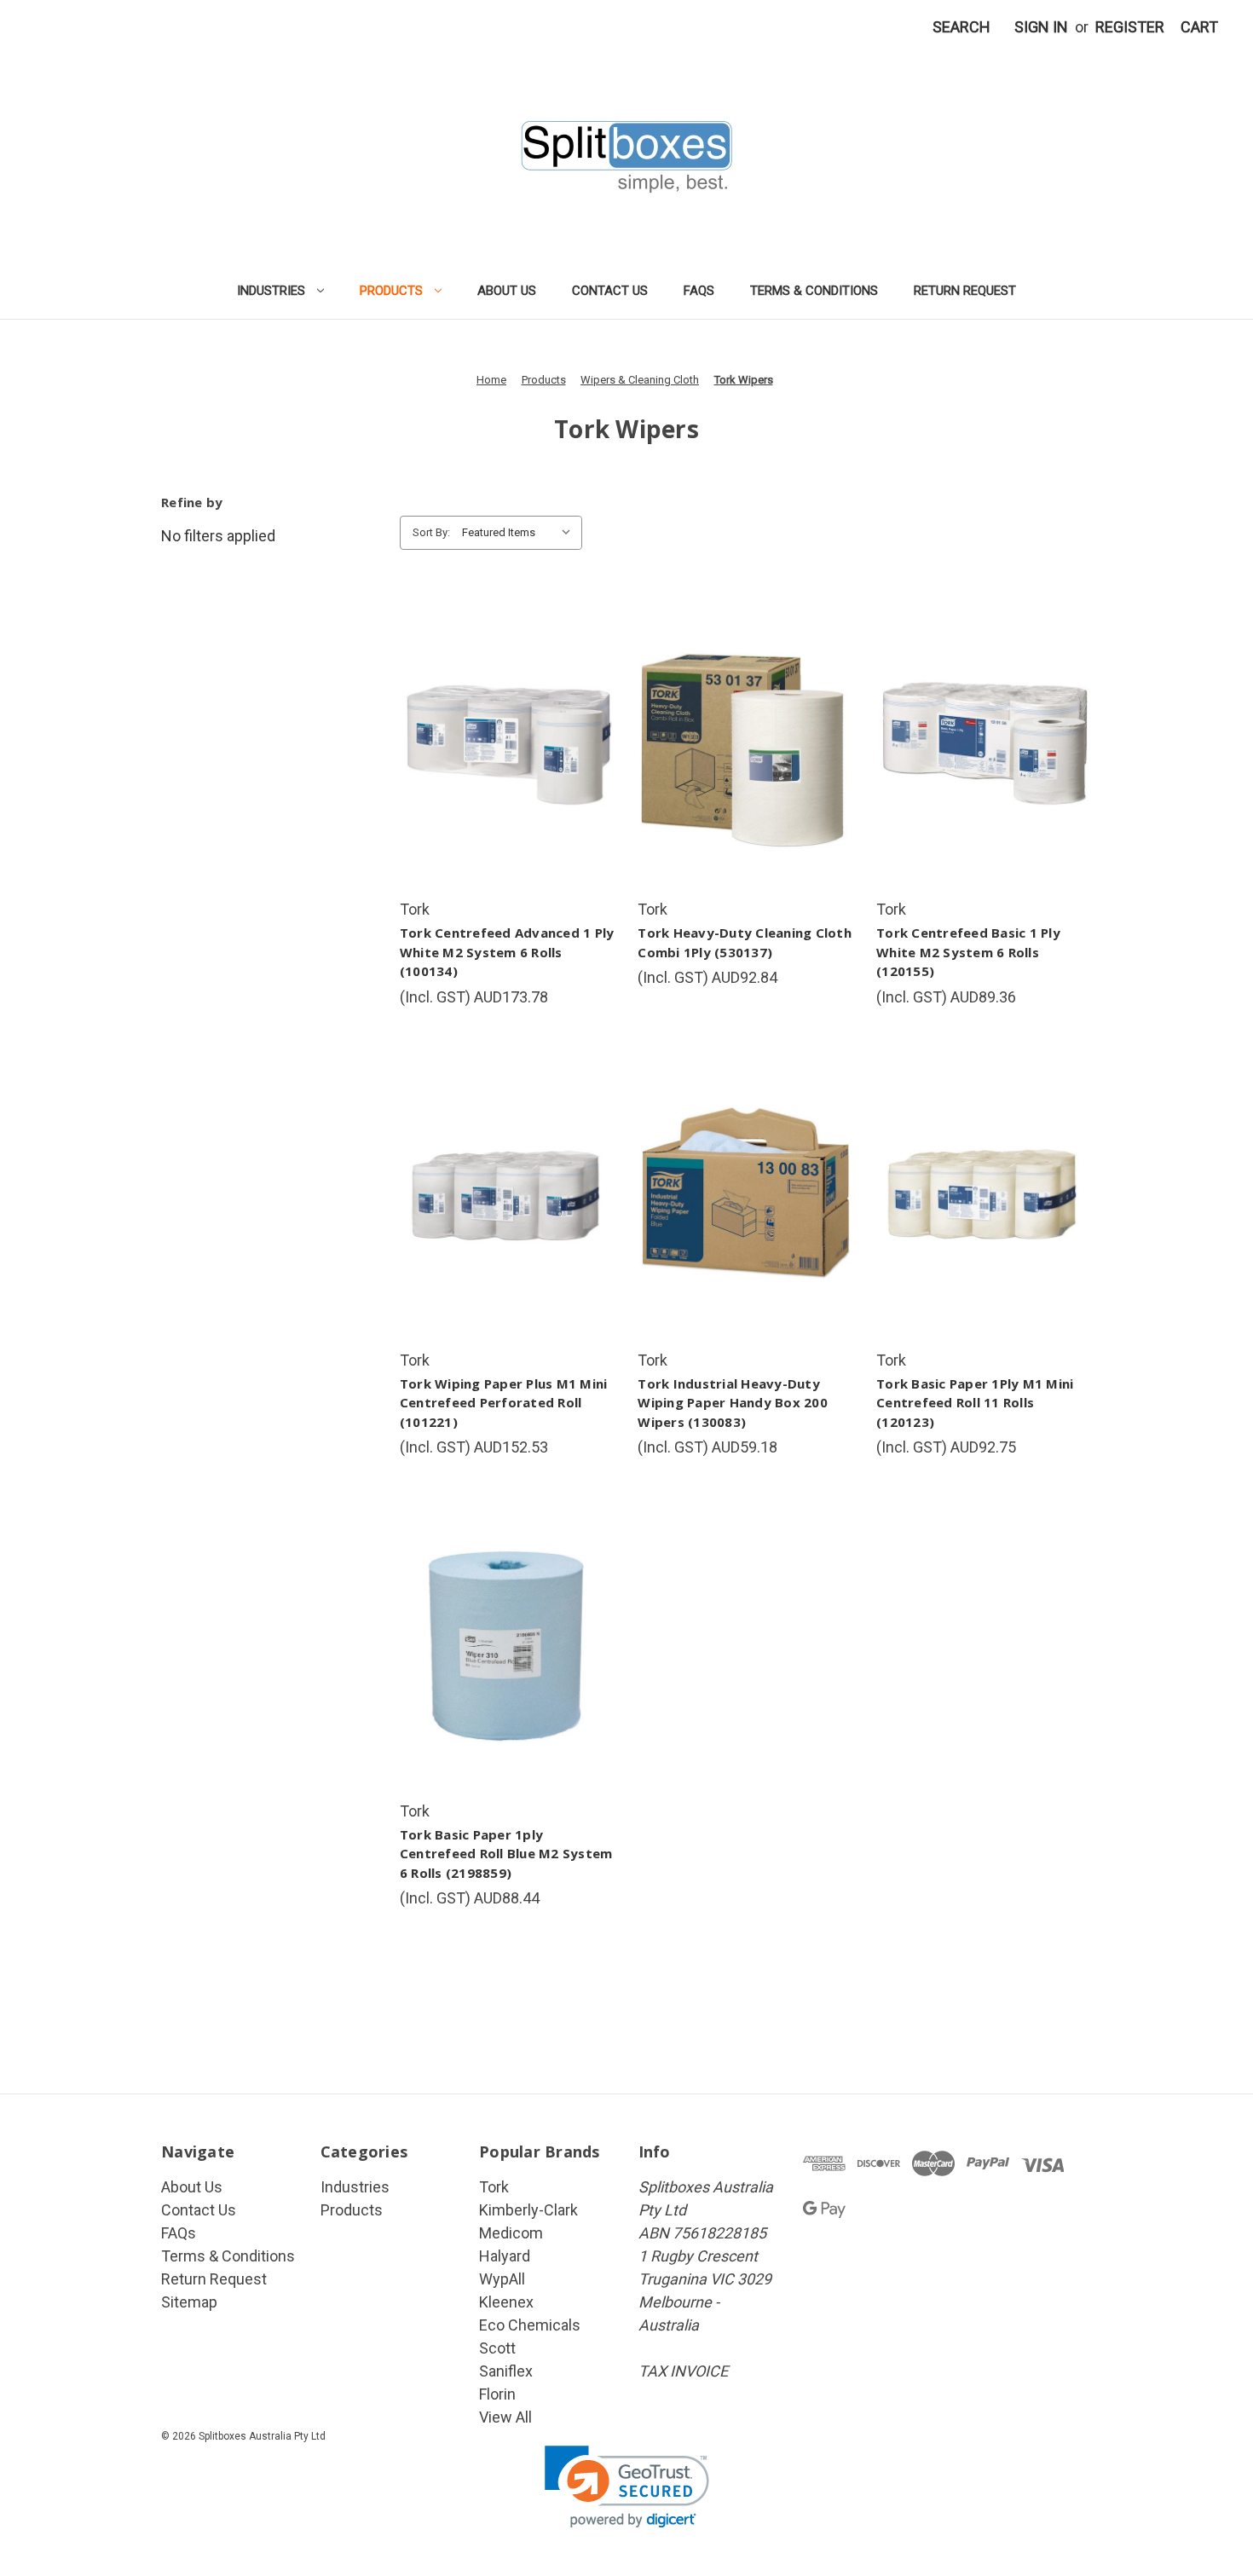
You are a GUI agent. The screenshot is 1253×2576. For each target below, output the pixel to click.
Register (1130, 27)
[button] (627, 2487)
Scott (497, 2348)
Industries (271, 291)
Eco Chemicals (530, 2325)
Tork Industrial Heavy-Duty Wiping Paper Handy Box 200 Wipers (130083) (733, 1403)
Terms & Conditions (814, 291)
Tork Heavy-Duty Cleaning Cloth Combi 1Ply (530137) (745, 942)
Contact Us (610, 291)
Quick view (505, 707)
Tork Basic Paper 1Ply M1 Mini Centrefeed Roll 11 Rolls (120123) (975, 1403)
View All (505, 2417)
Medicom (511, 2233)
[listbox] (520, 533)
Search (961, 27)
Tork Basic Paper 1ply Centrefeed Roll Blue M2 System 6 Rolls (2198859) (506, 1854)
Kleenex (506, 2302)
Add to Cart (507, 783)
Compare (502, 745)
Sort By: (431, 532)
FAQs (699, 291)
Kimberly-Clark (528, 2210)
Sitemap (189, 2302)
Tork (494, 2187)
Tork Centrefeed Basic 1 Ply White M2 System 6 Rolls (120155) (968, 952)
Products (391, 291)
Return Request (965, 291)
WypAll (502, 2279)
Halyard (505, 2256)
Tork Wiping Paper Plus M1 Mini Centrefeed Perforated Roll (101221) (504, 1403)
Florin (497, 2394)
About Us (507, 291)
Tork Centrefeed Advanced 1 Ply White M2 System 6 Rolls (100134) (507, 952)
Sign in (1041, 27)
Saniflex (506, 2371)
